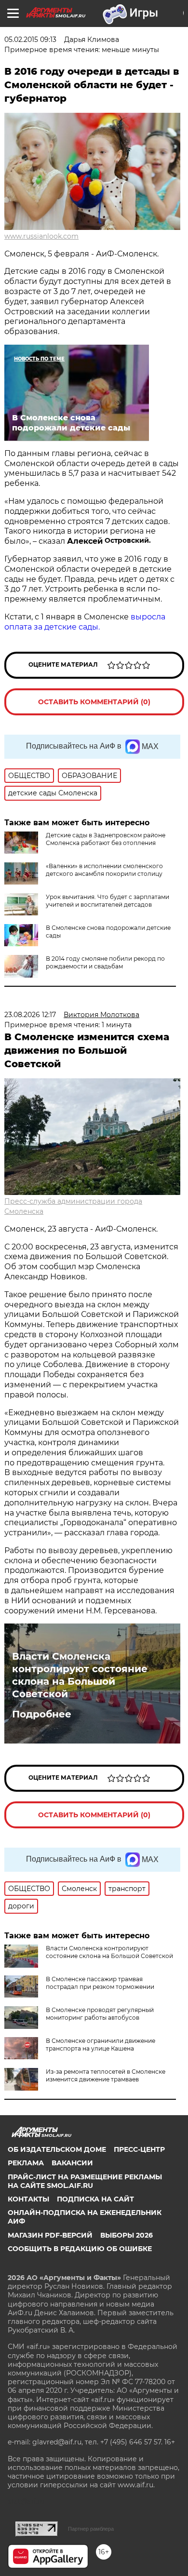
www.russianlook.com (41, 236)
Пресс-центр (139, 2149)
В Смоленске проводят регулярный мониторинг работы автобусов (100, 2014)
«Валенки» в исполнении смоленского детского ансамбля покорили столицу (104, 870)
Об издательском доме (57, 2149)
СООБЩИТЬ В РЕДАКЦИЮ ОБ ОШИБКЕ (80, 2249)
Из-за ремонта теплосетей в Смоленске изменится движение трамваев (106, 2075)
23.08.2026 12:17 (30, 1015)
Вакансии (72, 2163)
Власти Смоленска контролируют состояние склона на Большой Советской (80, 1675)
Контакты (28, 2199)
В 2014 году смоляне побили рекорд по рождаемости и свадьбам (105, 962)
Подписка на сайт (95, 2199)
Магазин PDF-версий (50, 2235)
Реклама (26, 2163)
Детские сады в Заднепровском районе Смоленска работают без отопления (106, 839)
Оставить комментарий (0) (94, 702)
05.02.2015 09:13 (30, 40)
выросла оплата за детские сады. (85, 622)
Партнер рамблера (91, 2529)
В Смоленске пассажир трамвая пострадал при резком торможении (100, 1983)
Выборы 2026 (127, 2235)
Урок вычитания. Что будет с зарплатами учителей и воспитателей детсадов (107, 901)
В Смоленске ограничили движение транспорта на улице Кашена (101, 2045)
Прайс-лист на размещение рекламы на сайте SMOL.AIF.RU (85, 2181)
